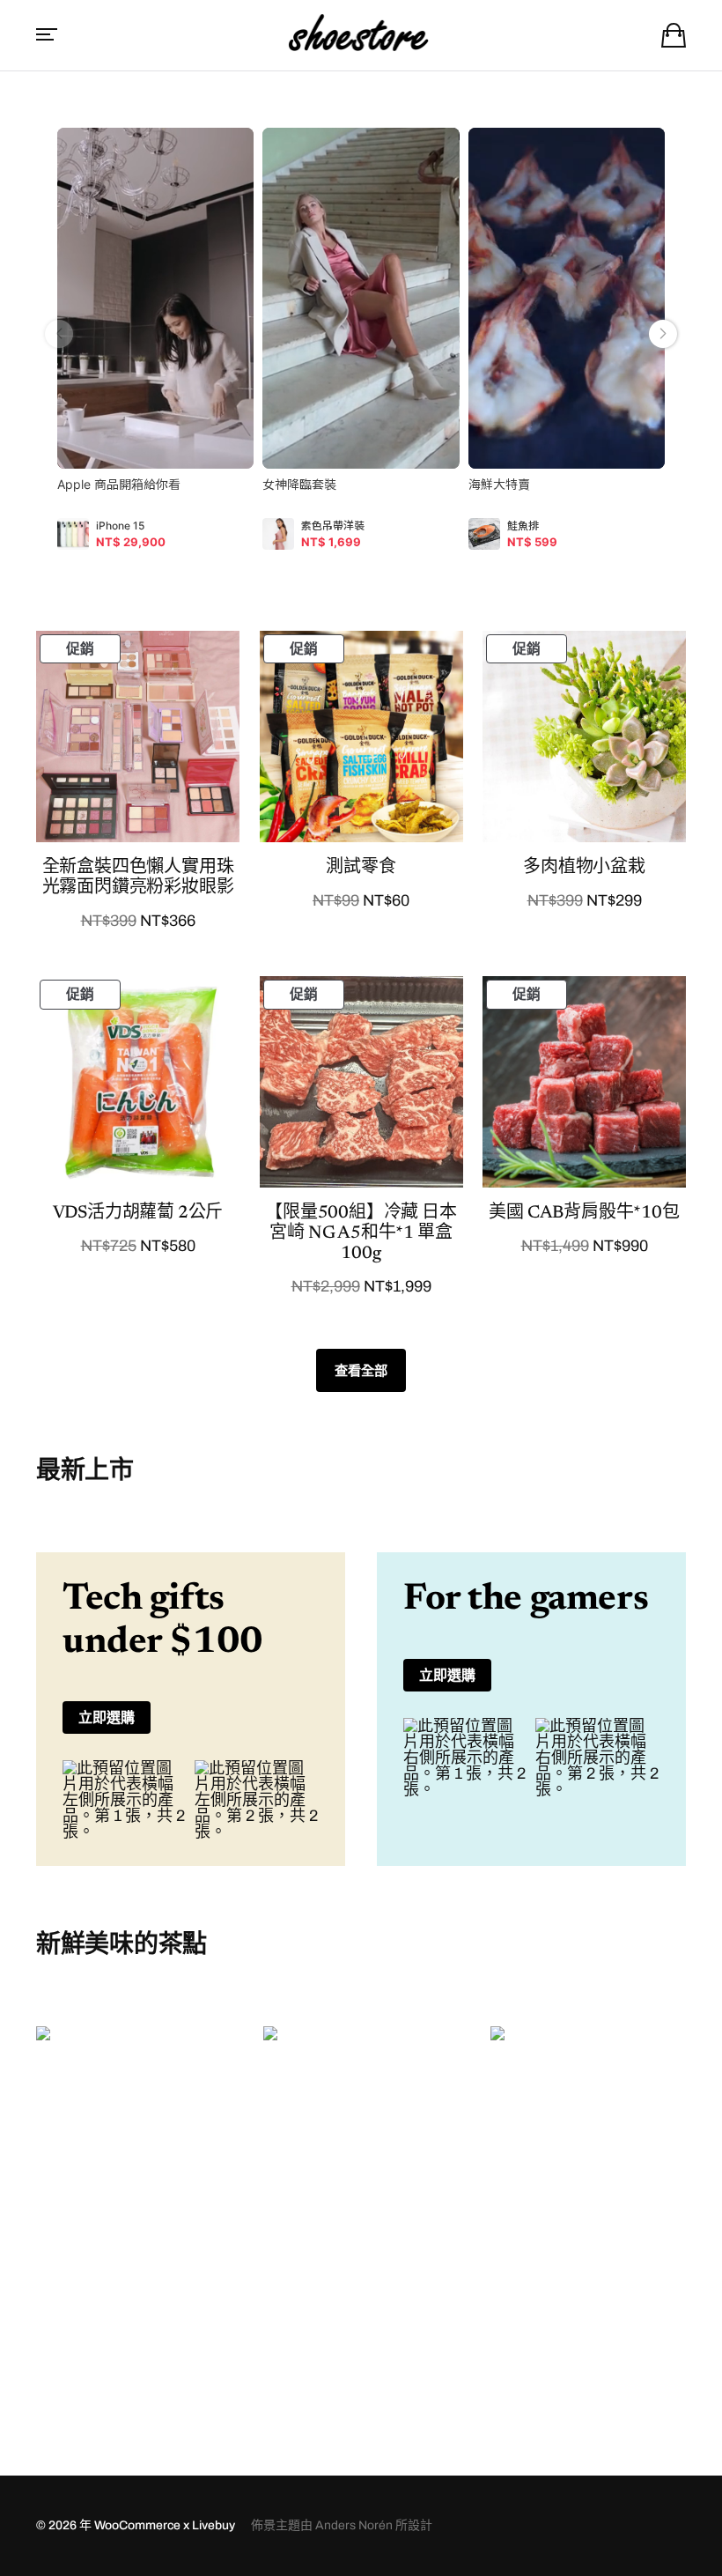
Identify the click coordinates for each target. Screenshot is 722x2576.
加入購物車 (134, 2377)
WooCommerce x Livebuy (165, 2525)
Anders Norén (354, 2525)
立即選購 (107, 1717)
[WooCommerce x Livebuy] (361, 35)
